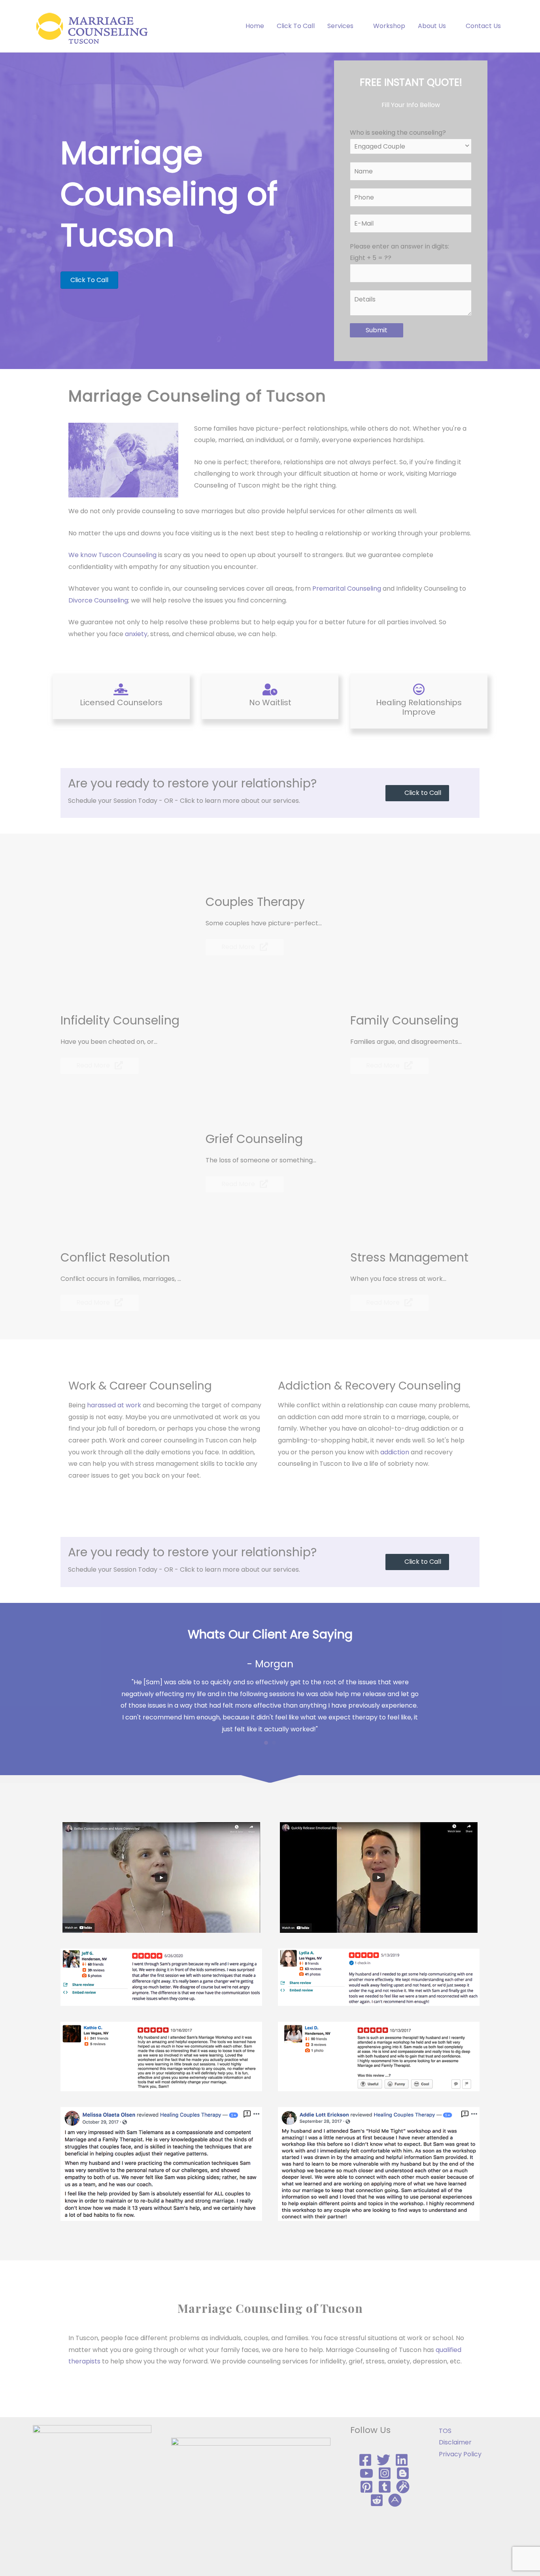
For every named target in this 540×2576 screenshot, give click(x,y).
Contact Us (483, 26)
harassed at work (115, 1405)
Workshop (389, 26)
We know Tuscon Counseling (112, 555)
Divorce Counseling (98, 600)
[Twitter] (383, 2460)
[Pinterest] (366, 2487)
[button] (417, 793)
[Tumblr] (385, 2487)
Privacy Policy (460, 2454)
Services (340, 26)
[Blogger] (403, 2473)
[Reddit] (377, 2500)
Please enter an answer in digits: (399, 252)
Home (255, 26)
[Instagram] (385, 2473)
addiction (395, 1452)
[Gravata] (403, 2487)
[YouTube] (366, 2473)
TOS (445, 2431)
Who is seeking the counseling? (398, 133)
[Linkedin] (402, 2460)
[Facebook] (365, 2460)
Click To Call (296, 26)
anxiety (136, 634)
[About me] (395, 2500)
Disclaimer (455, 2442)
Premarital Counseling (347, 588)
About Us (432, 26)
